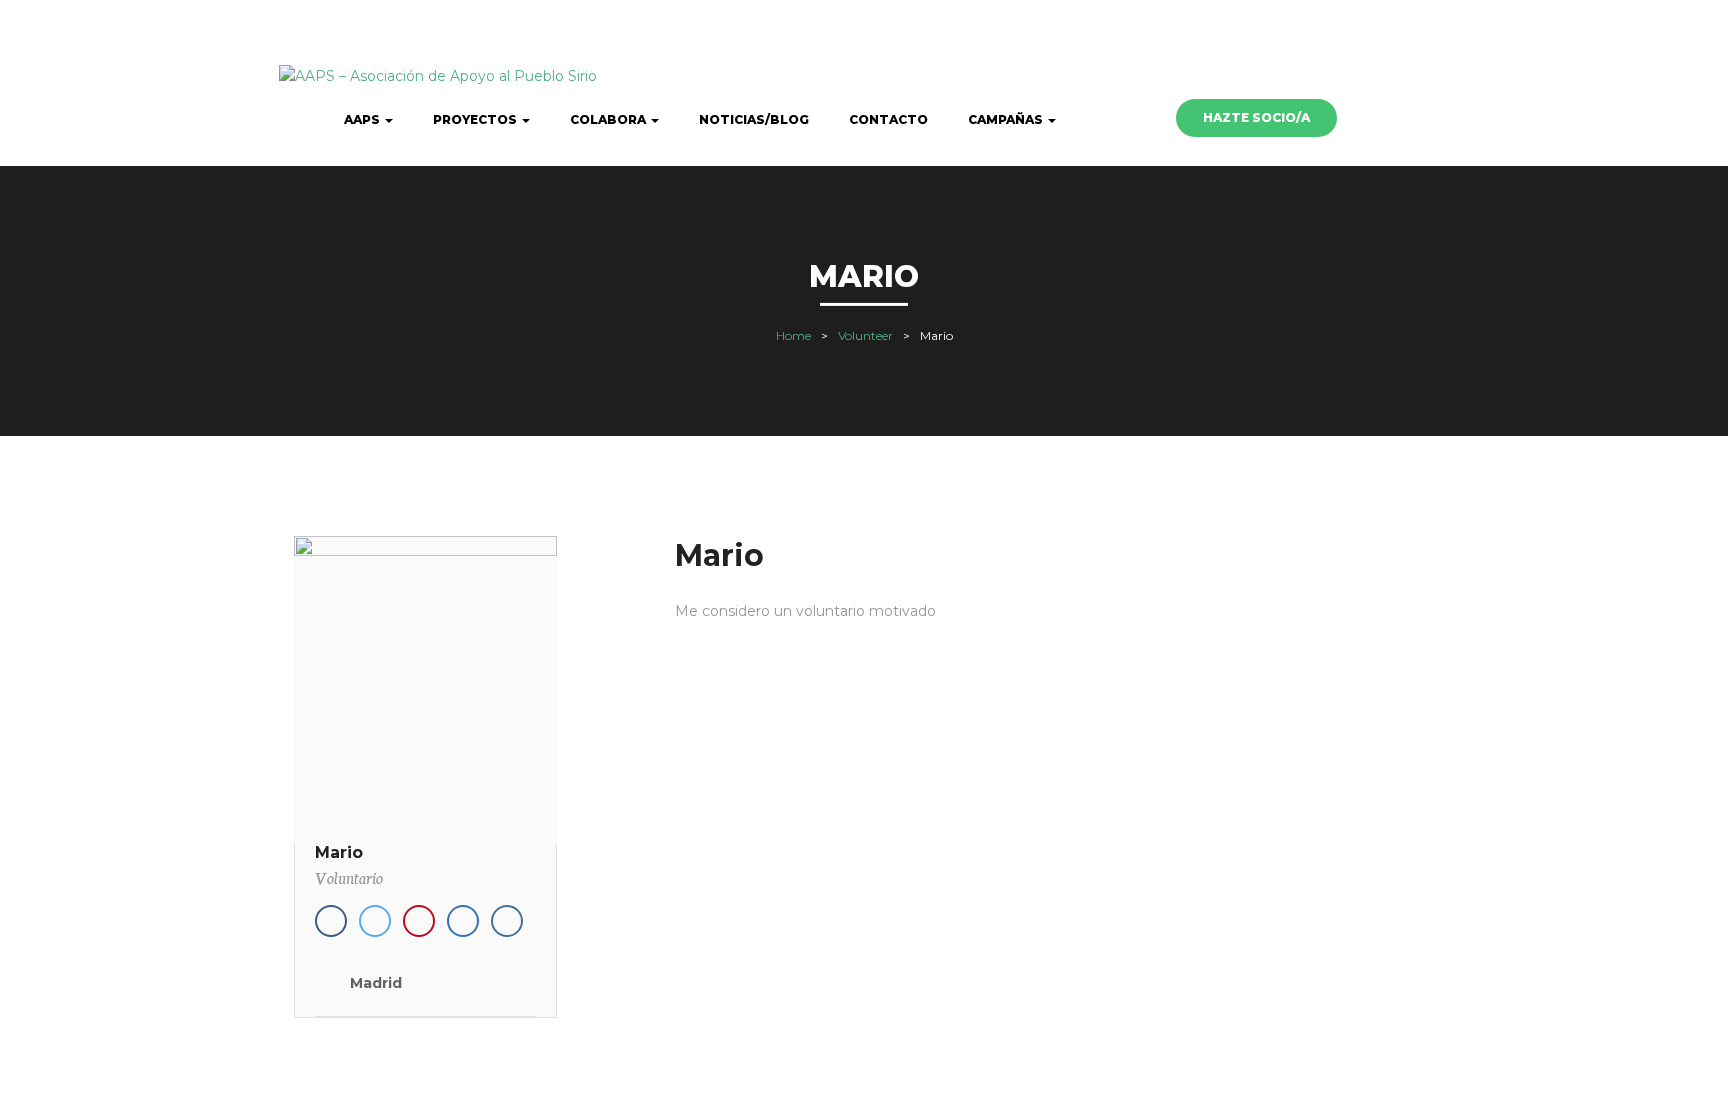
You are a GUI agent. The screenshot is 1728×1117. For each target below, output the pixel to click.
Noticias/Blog (754, 119)
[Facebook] (331, 921)
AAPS (363, 119)
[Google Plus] (419, 921)
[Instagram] (507, 921)
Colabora (609, 119)
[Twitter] (375, 921)
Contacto (888, 119)
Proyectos (476, 119)
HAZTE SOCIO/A (1256, 117)
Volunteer (865, 335)
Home (793, 335)
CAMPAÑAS (1007, 119)
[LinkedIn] (463, 921)
